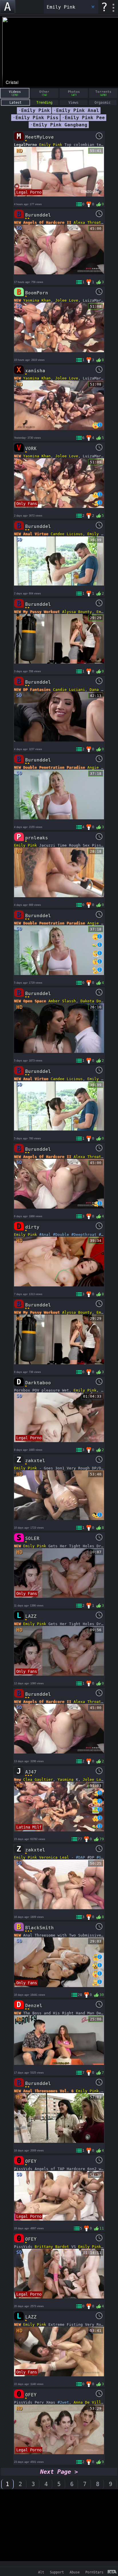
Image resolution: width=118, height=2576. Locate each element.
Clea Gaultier (38, 1780)
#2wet (63, 2402)
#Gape (102, 1857)
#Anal (45, 1235)
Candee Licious (67, 534)
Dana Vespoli (103, 690)
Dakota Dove (93, 1001)
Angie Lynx (99, 767)
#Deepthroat (84, 1235)
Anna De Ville (88, 2402)
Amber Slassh (62, 1001)
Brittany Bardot (52, 2247)
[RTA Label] (112, 2572)
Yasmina (66, 1780)
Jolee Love (67, 300)
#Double (61, 1235)
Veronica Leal (54, 1857)
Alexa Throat (87, 222)
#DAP (80, 1857)
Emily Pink (51, 145)
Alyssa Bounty (77, 612)
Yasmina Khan (37, 300)
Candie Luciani (69, 690)
